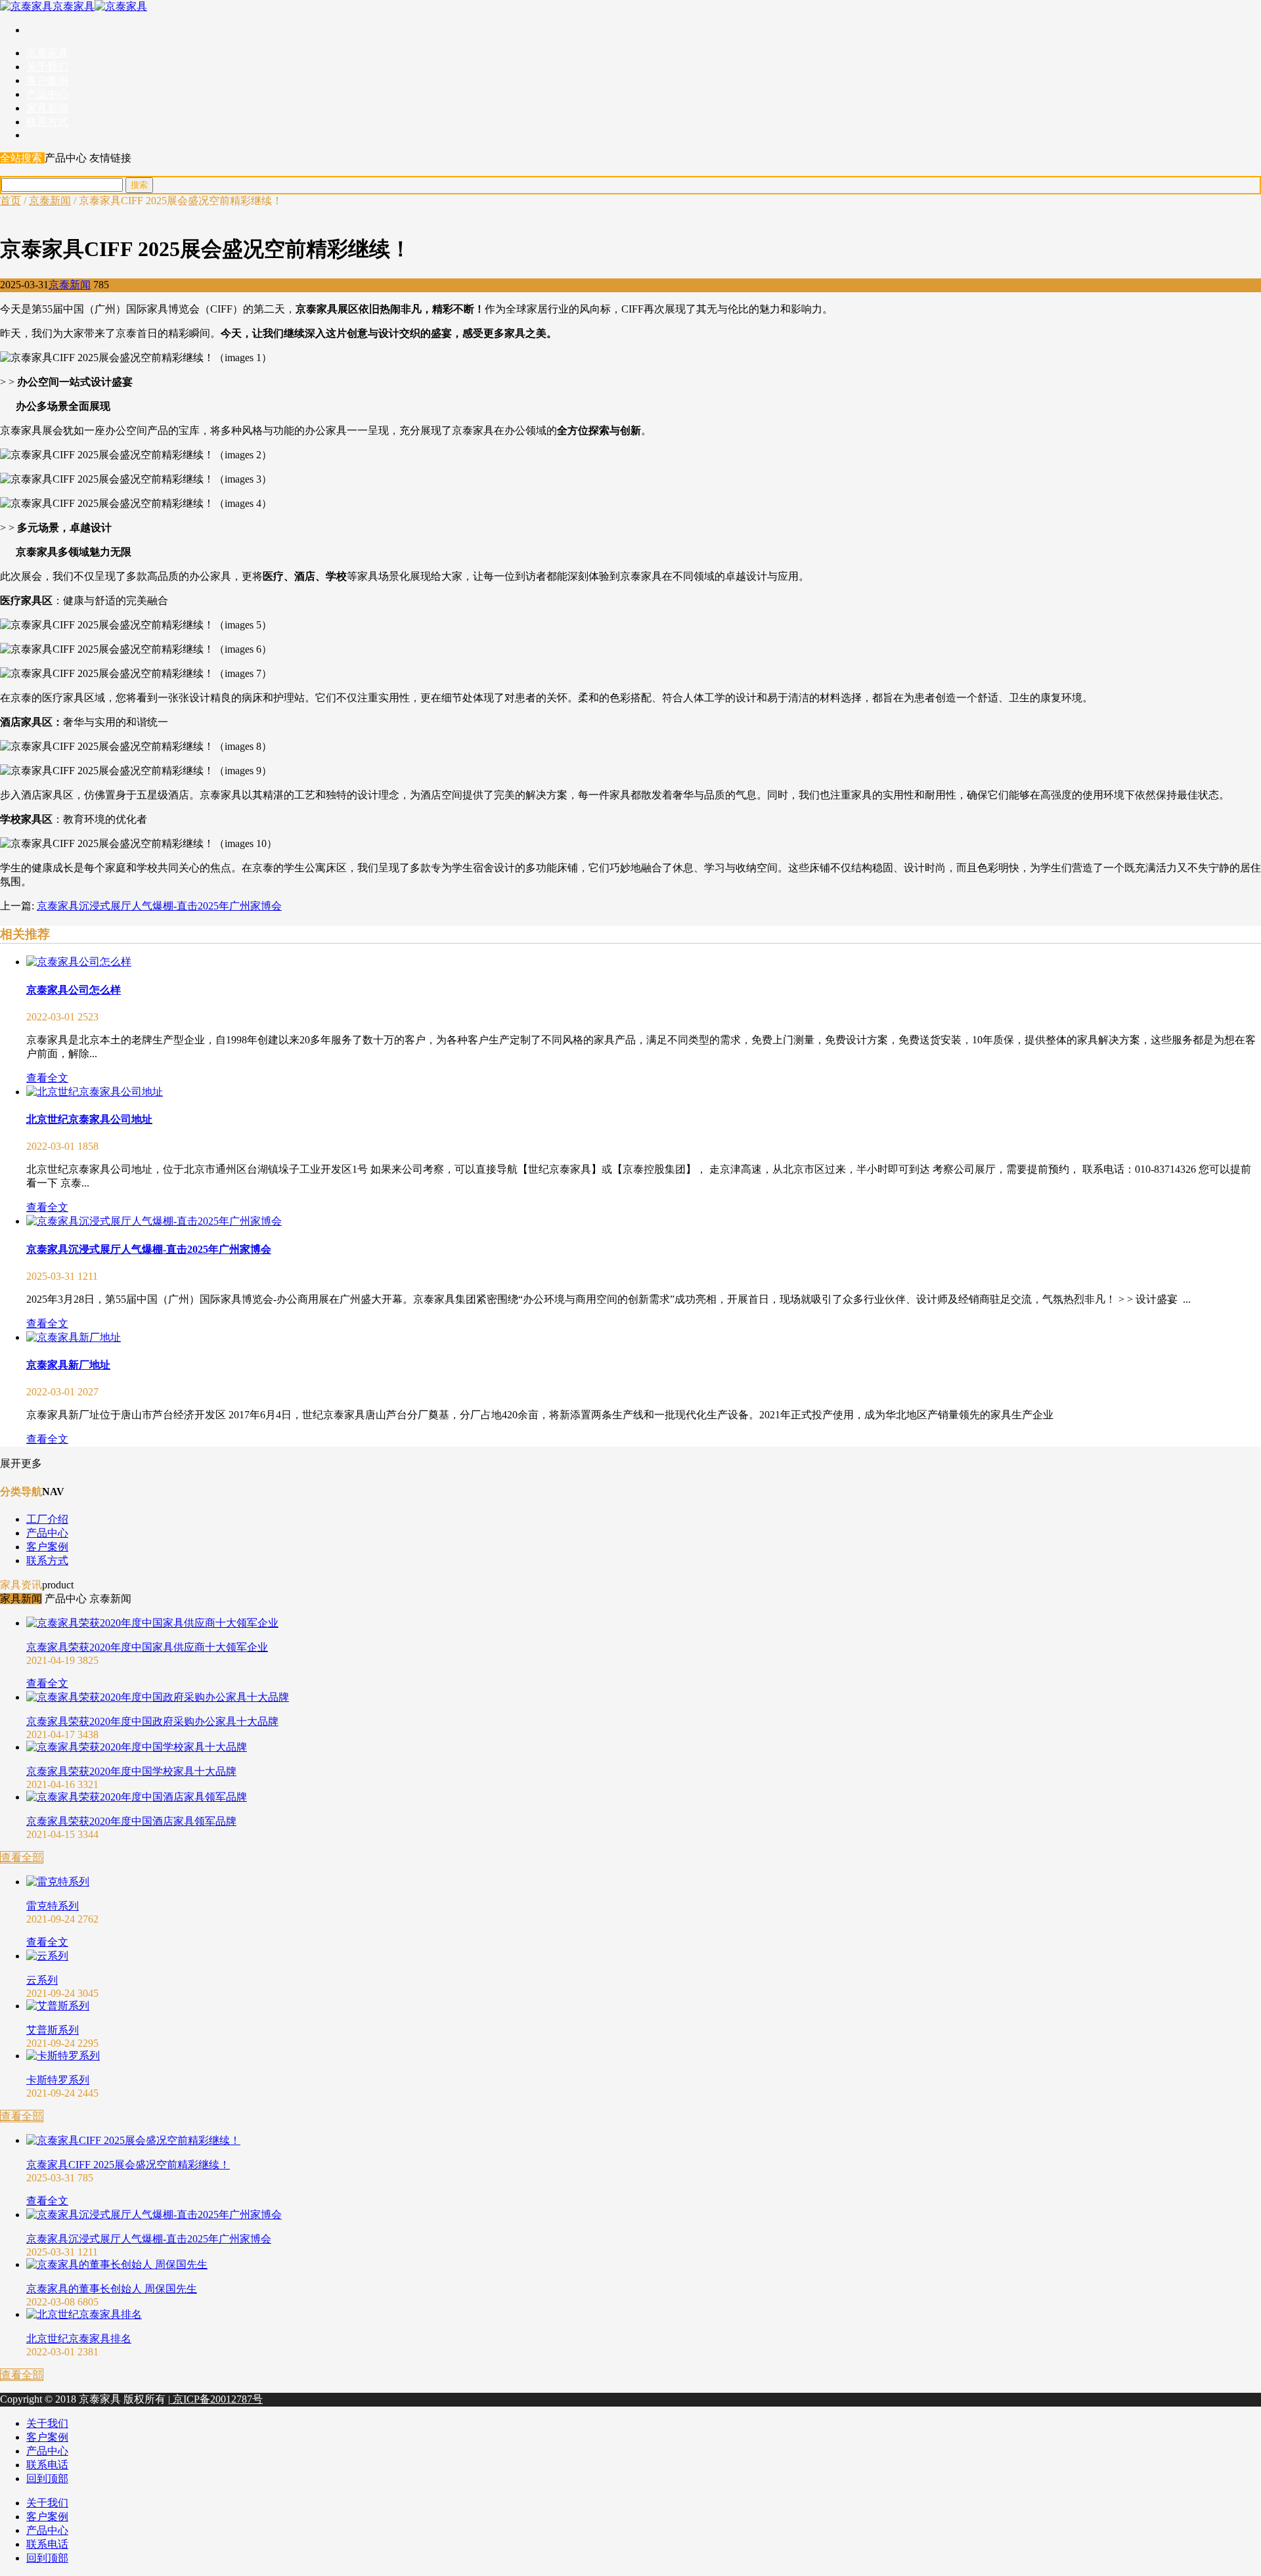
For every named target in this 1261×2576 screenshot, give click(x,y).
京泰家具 (74, 6)
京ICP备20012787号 (216, 2399)
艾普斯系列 (53, 2030)
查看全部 (22, 1857)
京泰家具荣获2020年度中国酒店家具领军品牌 (131, 1821)
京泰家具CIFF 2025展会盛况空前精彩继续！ (128, 2165)
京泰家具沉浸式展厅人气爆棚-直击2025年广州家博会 (159, 906)
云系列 (42, 1980)
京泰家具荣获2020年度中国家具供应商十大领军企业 (147, 1647)
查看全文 (47, 1078)
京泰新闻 (50, 201)
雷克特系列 (53, 1906)
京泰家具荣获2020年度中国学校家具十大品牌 (131, 1771)
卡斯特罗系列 (58, 2080)
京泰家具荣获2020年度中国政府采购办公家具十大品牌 (152, 1721)
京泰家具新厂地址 (68, 1365)
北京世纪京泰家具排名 (79, 2339)
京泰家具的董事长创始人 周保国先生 (112, 2289)
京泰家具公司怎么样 (74, 990)
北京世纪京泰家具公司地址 (89, 1119)
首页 (11, 201)
